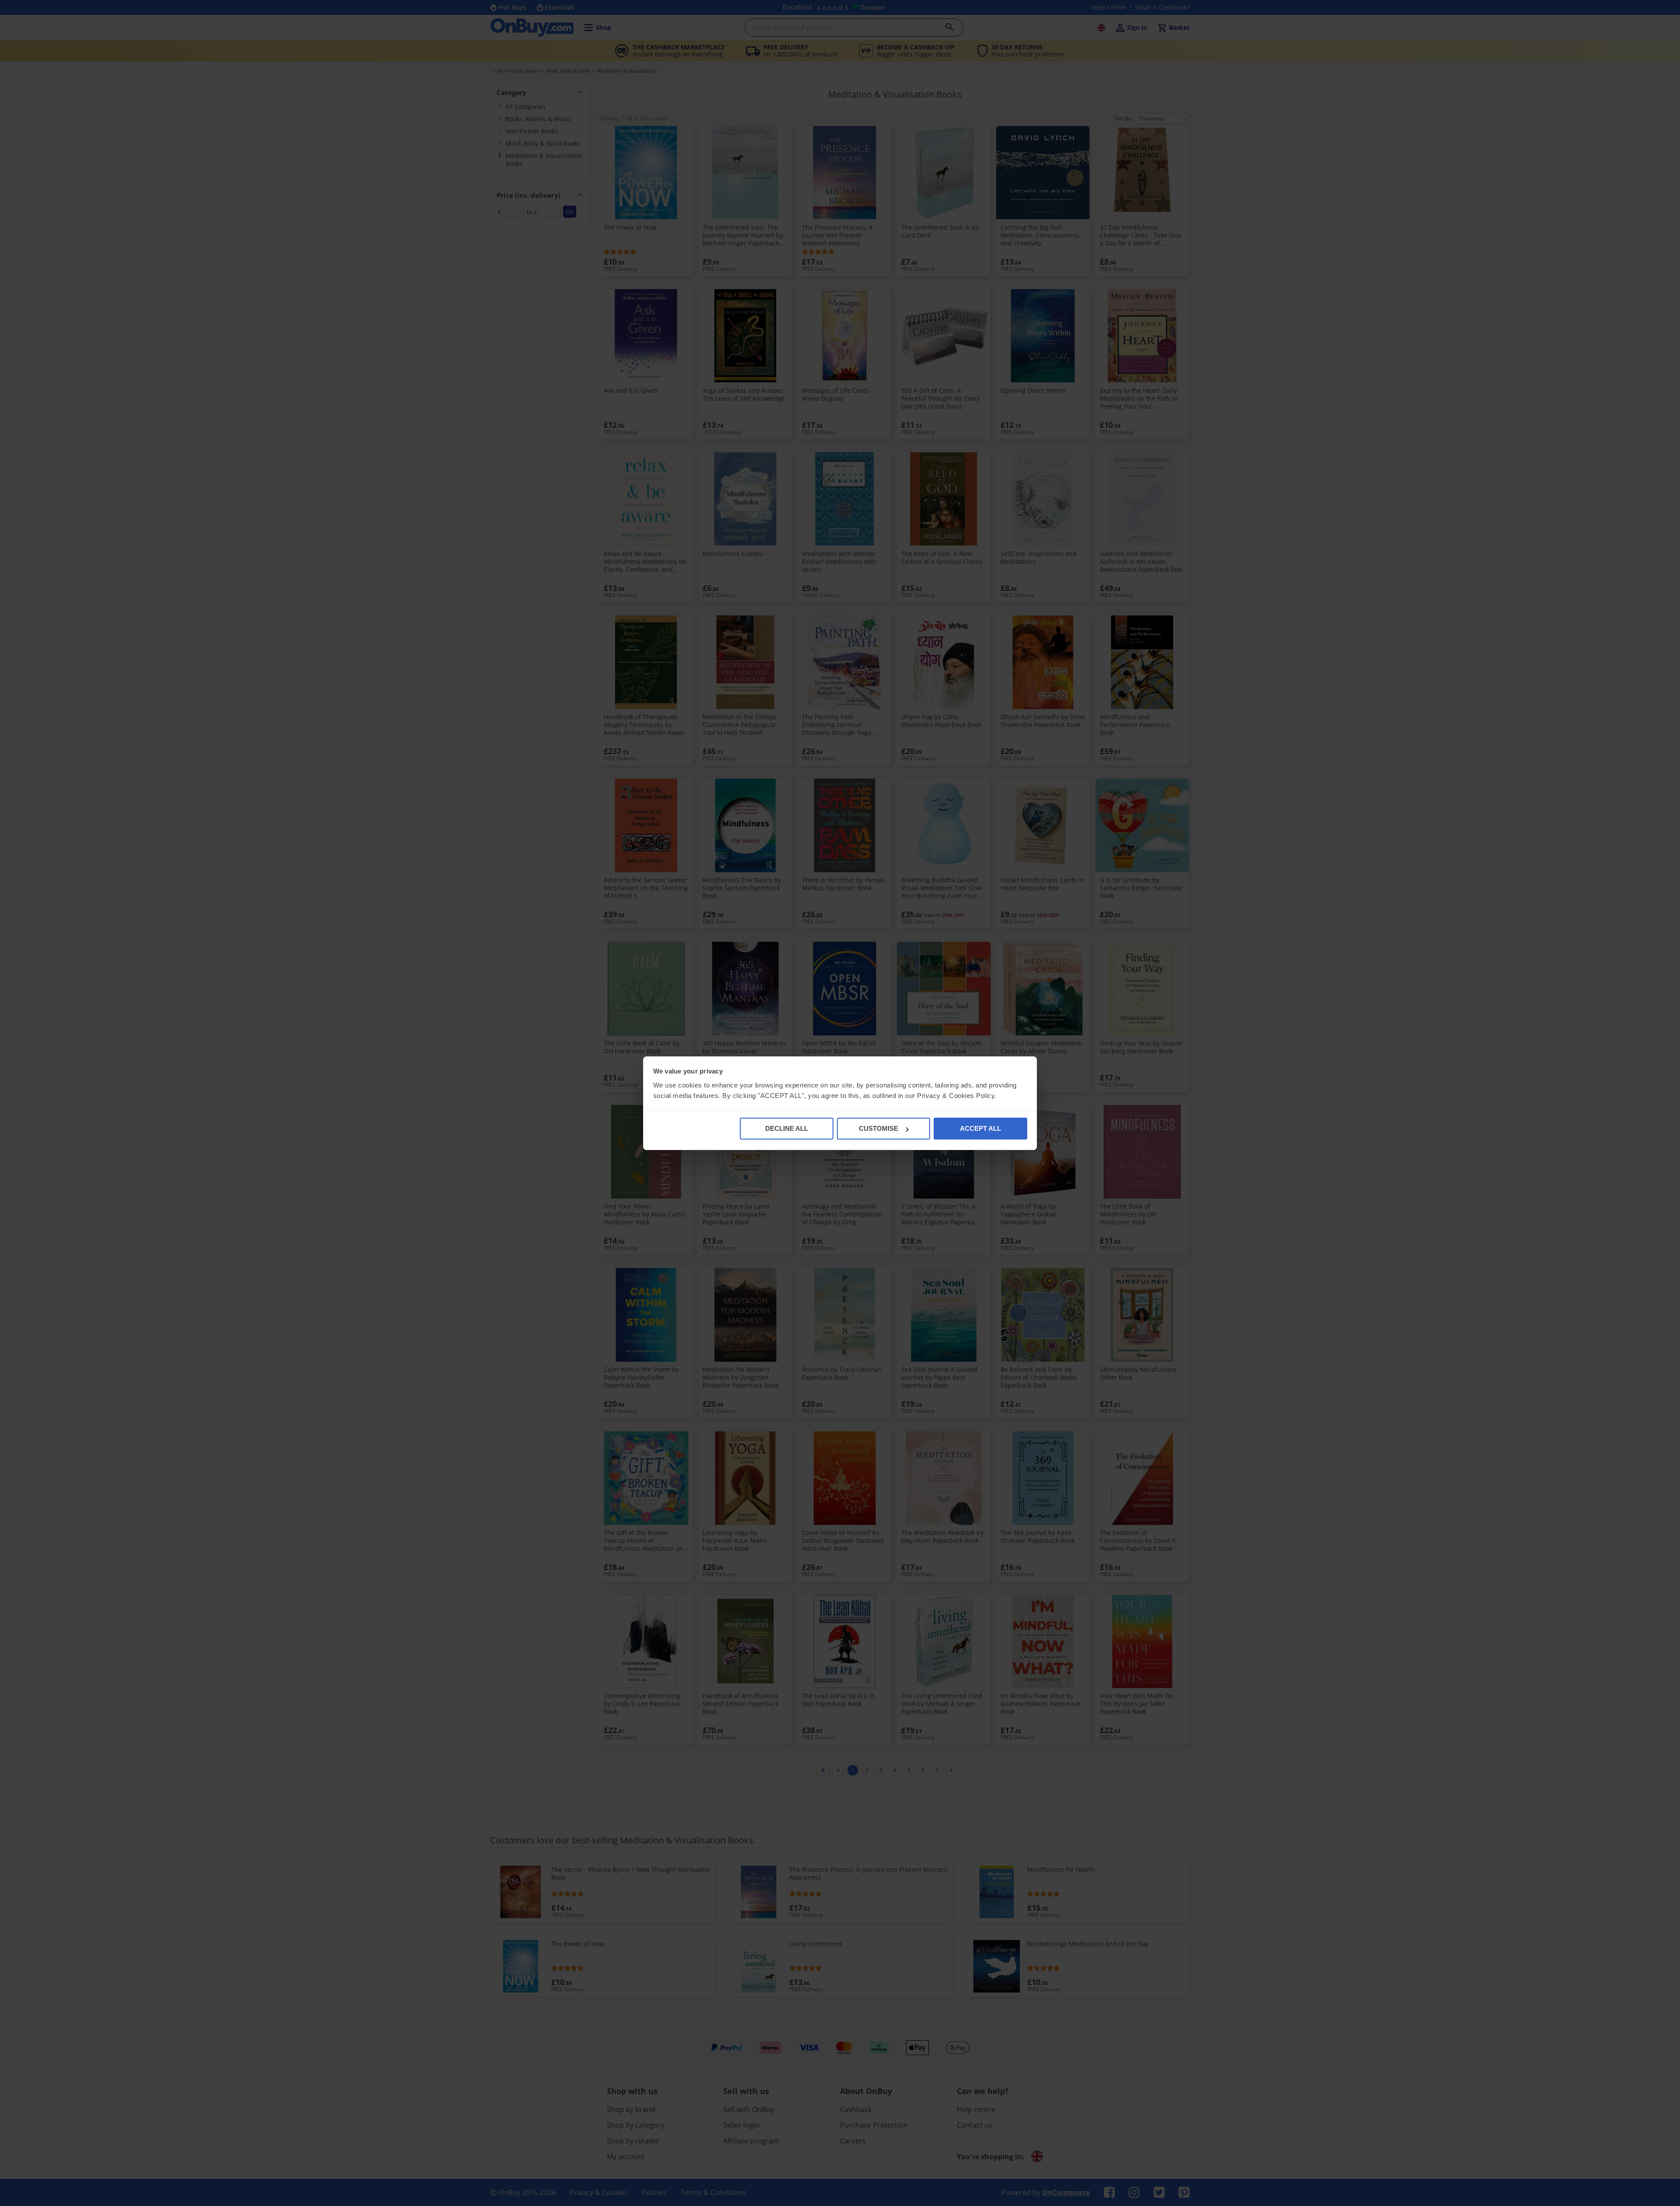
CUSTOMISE (878, 1128)
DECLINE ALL (787, 1128)
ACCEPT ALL (980, 1128)
